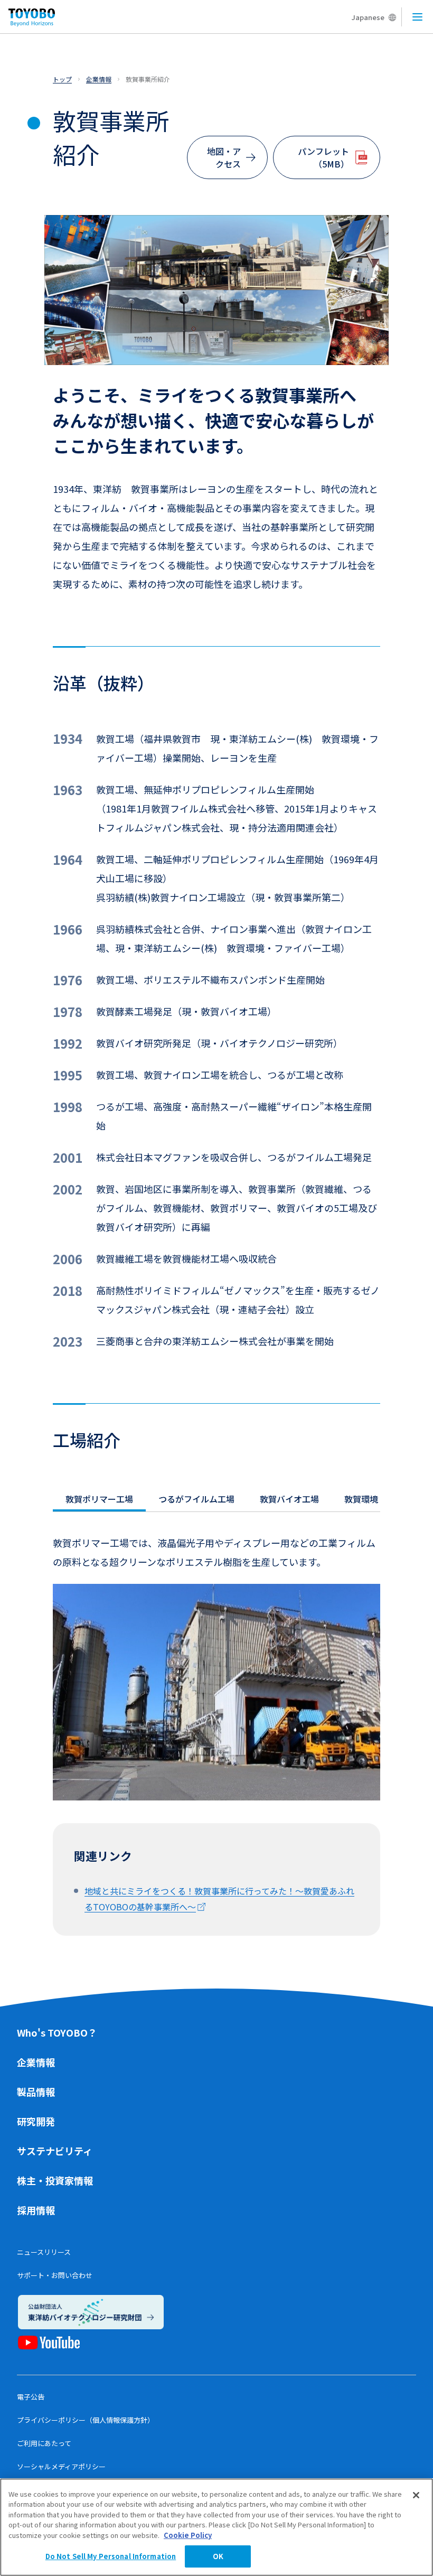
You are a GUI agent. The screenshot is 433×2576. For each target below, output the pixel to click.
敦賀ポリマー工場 (99, 1499)
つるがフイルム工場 (196, 1499)
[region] (216, 2527)
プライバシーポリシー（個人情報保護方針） (86, 2420)
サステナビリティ (55, 2151)
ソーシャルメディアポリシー (61, 2466)
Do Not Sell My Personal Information (111, 2556)
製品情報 (36, 2092)
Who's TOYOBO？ (57, 2032)
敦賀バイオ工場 (289, 1499)
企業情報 (36, 2062)
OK (218, 2556)
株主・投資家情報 (55, 2180)
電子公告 (31, 2397)
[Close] (416, 2495)
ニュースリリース (44, 2252)
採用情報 (36, 2210)
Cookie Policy (188, 2535)
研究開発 (36, 2121)
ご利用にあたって (44, 2443)
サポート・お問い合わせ (55, 2275)
